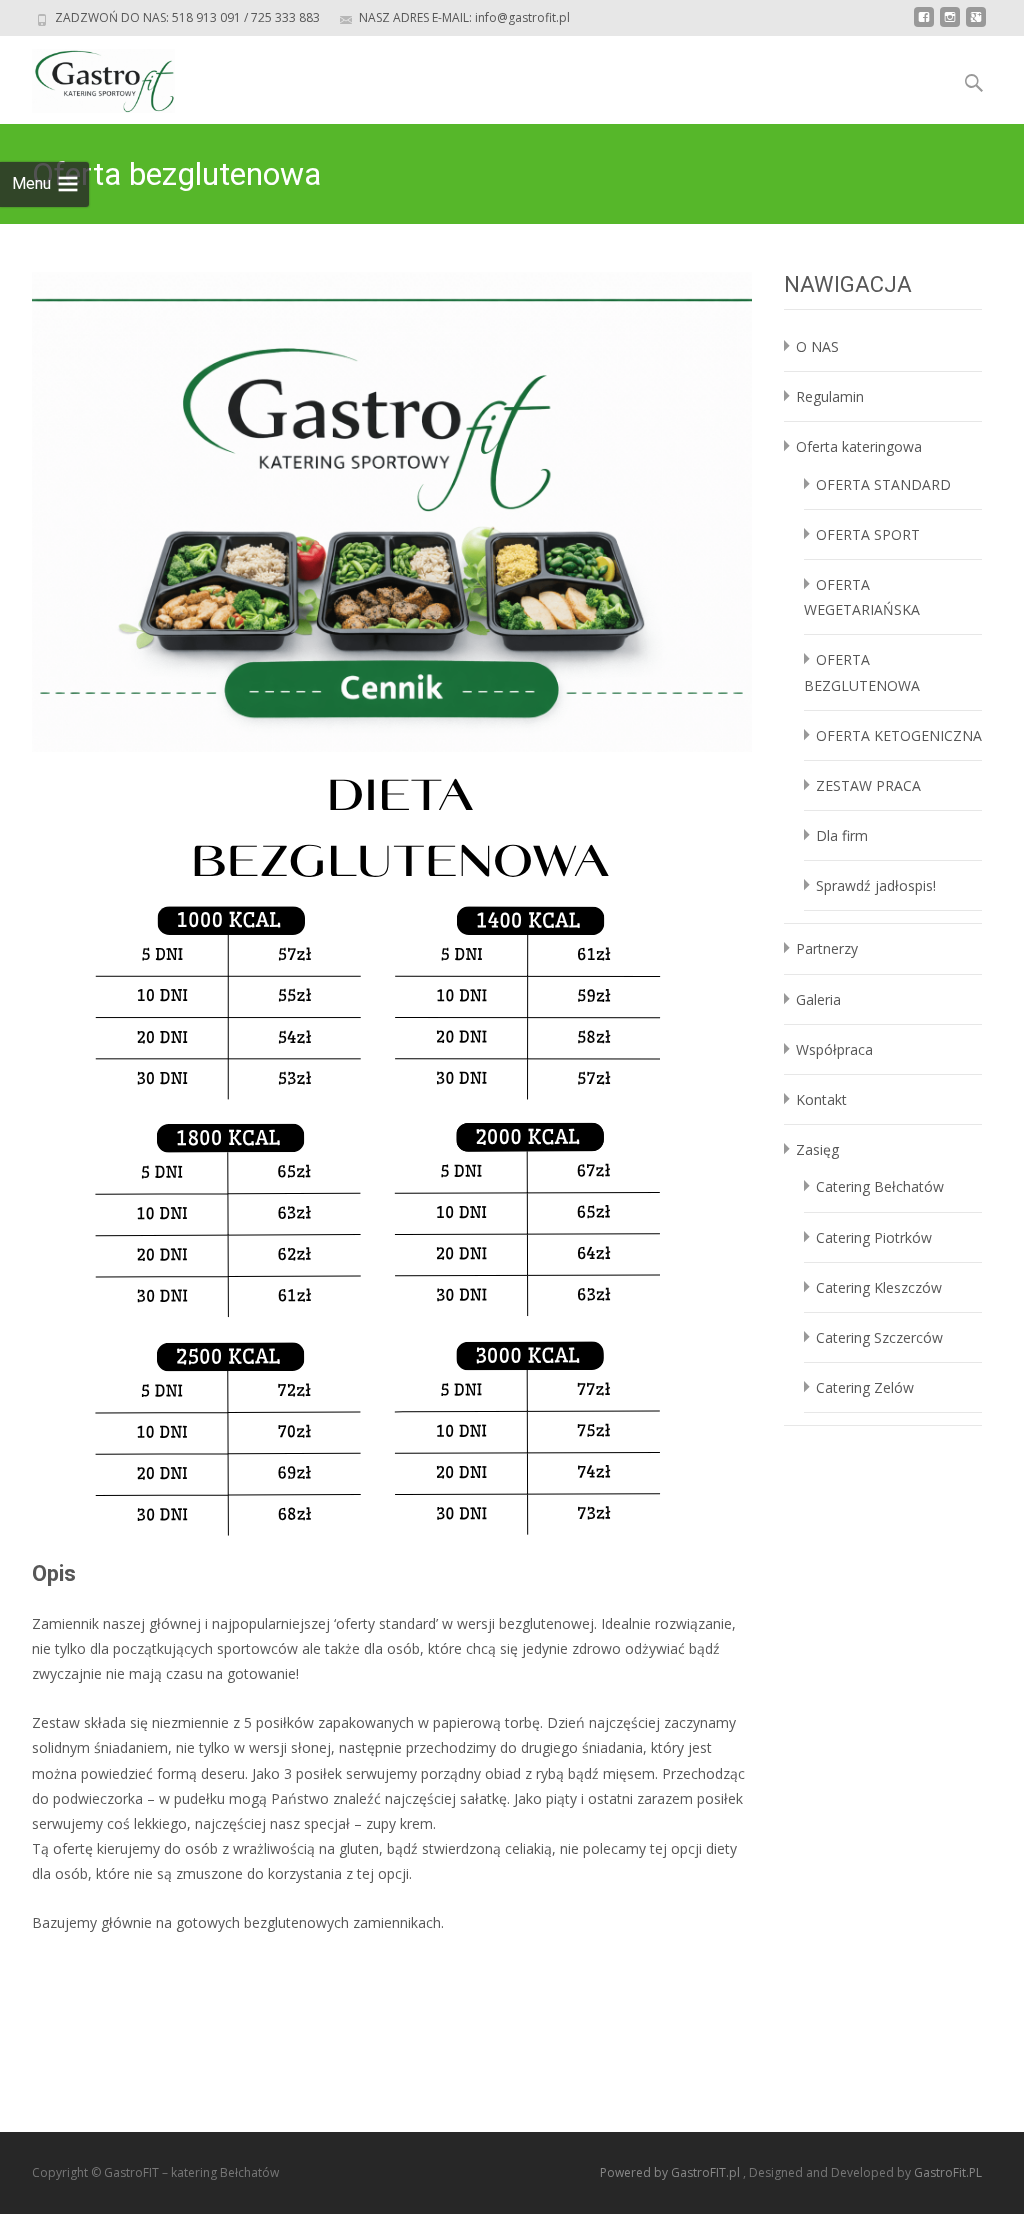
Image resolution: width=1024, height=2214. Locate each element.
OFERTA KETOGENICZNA (899, 735)
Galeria (818, 999)
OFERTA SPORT (868, 534)
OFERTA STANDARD (883, 484)
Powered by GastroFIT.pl (671, 2172)
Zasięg (817, 1149)
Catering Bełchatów (880, 1186)
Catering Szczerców (879, 1337)
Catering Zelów (865, 1387)
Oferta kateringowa (859, 446)
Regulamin (830, 396)
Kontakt (821, 1099)
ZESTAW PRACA (868, 785)
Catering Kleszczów (879, 1287)
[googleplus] (976, 24)
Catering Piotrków (874, 1237)
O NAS (817, 346)
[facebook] (924, 24)
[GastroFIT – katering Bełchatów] (87, 76)
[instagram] (950, 24)
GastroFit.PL (948, 2172)
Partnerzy (827, 948)
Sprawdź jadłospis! (876, 885)
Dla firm (842, 835)
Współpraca (834, 1049)
